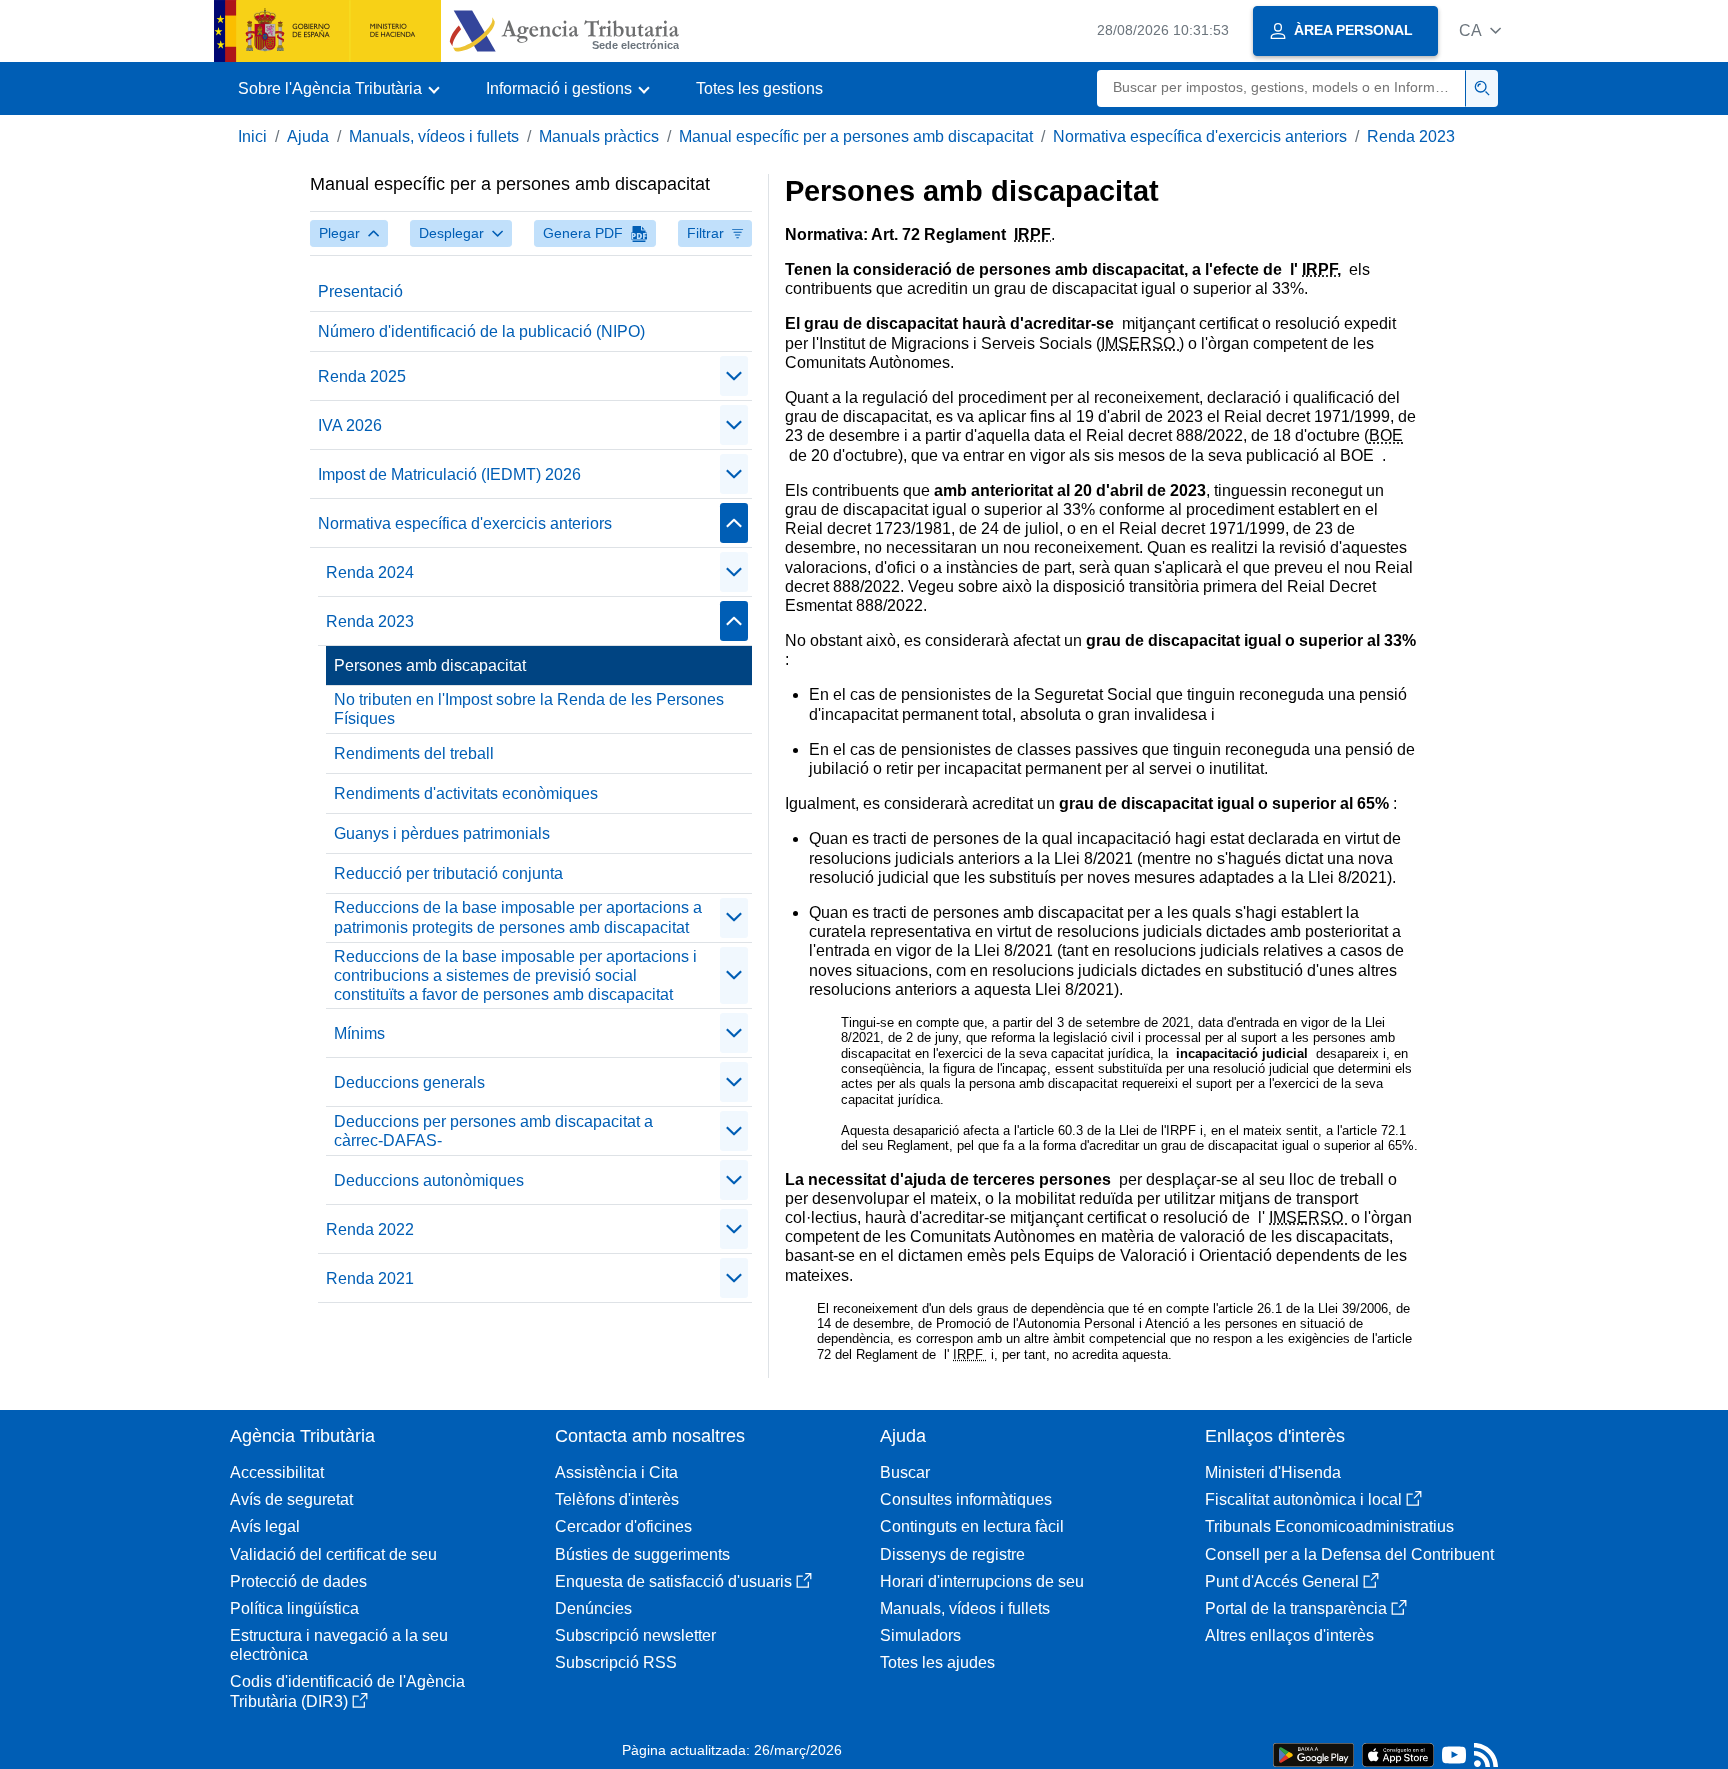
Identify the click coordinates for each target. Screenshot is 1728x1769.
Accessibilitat (277, 1472)
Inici (252, 136)
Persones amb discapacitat (430, 665)
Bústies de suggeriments (642, 1554)
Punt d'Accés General (1282, 1581)
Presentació (360, 291)
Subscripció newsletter (635, 1635)
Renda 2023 (1411, 136)
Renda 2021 (370, 1278)
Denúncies (593, 1608)
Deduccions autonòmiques (429, 1180)
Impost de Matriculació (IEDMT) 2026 (449, 474)
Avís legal (265, 1526)
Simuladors (920, 1635)
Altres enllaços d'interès (1289, 1635)
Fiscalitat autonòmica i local (1303, 1499)
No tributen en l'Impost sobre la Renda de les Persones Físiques (529, 709)
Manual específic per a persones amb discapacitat (856, 136)
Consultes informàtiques (966, 1499)
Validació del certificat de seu (333, 1554)
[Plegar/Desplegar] (734, 376)
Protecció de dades (298, 1581)
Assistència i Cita (616, 1472)
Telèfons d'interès (617, 1499)
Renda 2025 (362, 376)
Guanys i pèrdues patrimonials (442, 833)
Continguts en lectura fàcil (972, 1526)
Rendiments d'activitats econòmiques (466, 793)
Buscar (905, 1472)
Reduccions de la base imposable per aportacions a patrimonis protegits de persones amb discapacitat (518, 917)
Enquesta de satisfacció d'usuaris (673, 1581)
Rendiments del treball (414, 753)
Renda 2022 (370, 1229)
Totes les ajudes (937, 1662)
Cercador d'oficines (623, 1526)
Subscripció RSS (616, 1662)
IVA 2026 (350, 425)
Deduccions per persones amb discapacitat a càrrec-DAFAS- (493, 1131)
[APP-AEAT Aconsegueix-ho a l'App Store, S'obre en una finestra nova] (1398, 1753)
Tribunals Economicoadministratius (1329, 1526)
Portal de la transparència (1296, 1608)
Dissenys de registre (952, 1554)
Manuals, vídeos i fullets (434, 136)
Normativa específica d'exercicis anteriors (1200, 136)
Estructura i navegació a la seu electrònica (339, 1645)
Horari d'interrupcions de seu (982, 1581)
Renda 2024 (370, 572)
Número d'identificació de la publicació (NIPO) (481, 331)
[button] (1480, 30)
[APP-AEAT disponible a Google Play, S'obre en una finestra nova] (1313, 1753)
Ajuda (308, 136)
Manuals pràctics (599, 136)
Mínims (359, 1033)
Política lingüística (294, 1608)
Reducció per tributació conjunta (448, 873)
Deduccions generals (409, 1082)
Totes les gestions (759, 88)
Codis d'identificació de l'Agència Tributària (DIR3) (347, 1691)
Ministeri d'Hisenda (1273, 1472)
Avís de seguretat (291, 1499)
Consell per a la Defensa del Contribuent (1349, 1554)
